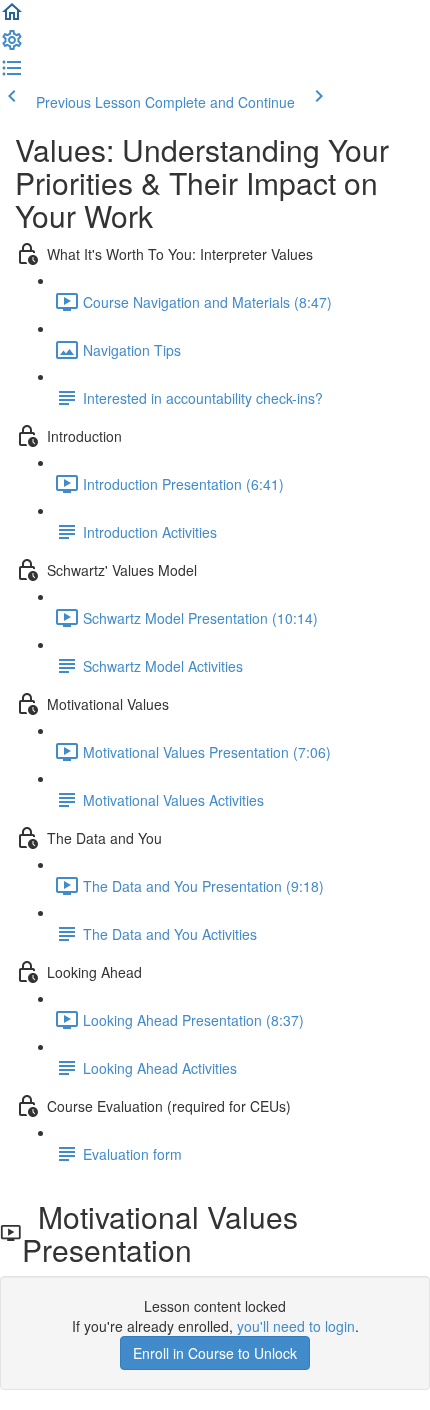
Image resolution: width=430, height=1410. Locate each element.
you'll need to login (296, 1326)
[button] (12, 18)
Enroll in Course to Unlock (215, 1353)
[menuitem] (12, 46)
